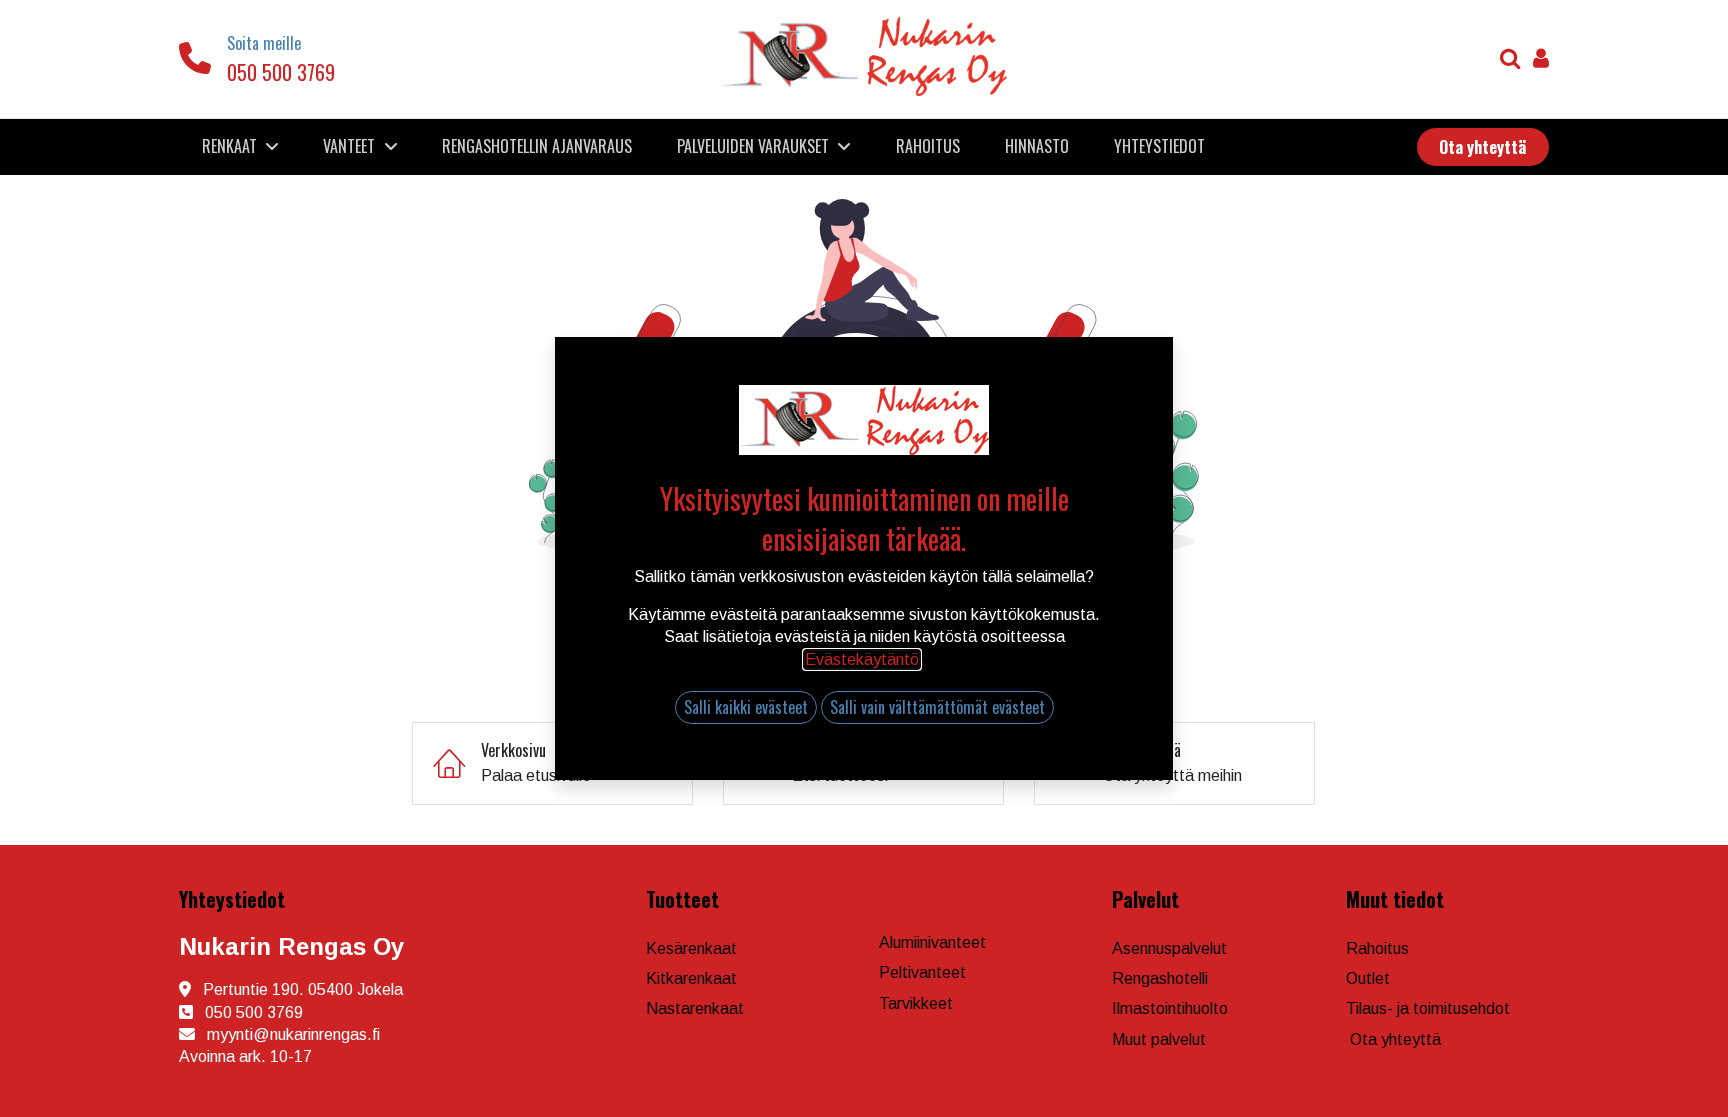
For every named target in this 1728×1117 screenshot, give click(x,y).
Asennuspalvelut (1169, 948)
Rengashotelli (1160, 978)
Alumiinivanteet (932, 942)
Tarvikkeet (916, 1003)
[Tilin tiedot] (1541, 60)
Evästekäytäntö (862, 659)
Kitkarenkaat (691, 978)
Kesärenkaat (691, 948)
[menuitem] (537, 146)
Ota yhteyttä (1395, 1039)
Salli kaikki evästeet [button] (746, 707)
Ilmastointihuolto (1170, 1008)
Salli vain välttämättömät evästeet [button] (937, 707)
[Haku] (1510, 60)
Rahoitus (1377, 948)
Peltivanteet (922, 972)
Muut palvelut (1159, 1039)
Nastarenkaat (695, 1008)
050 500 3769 (281, 72)
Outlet (1368, 978)
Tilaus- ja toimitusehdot (1428, 1008)
